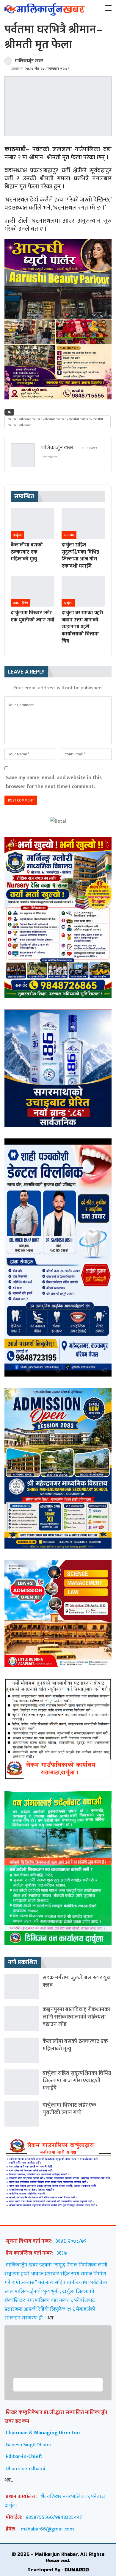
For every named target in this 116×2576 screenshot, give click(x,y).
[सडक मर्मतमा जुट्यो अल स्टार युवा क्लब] (22, 1987)
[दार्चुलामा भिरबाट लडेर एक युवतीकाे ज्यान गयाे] (33, 591)
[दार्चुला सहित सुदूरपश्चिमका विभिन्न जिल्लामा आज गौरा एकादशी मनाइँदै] (83, 523)
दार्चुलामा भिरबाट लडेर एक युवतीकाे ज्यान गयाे (69, 2109)
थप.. (9, 2480)
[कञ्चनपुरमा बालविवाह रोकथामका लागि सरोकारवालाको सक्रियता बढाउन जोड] (22, 2018)
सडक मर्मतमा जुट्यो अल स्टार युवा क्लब (77, 1981)
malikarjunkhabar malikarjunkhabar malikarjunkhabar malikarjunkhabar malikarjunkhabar (55, 422)
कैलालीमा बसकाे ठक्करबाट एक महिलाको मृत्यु (75, 2045)
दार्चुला (17, 535)
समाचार (69, 535)
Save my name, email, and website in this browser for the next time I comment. (54, 782)
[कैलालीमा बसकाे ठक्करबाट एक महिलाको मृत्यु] (33, 523)
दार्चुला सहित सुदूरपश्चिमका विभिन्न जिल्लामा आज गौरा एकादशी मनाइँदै (77, 2081)
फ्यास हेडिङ (21, 603)
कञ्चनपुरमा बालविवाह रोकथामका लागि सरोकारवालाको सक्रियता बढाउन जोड (76, 2017)
